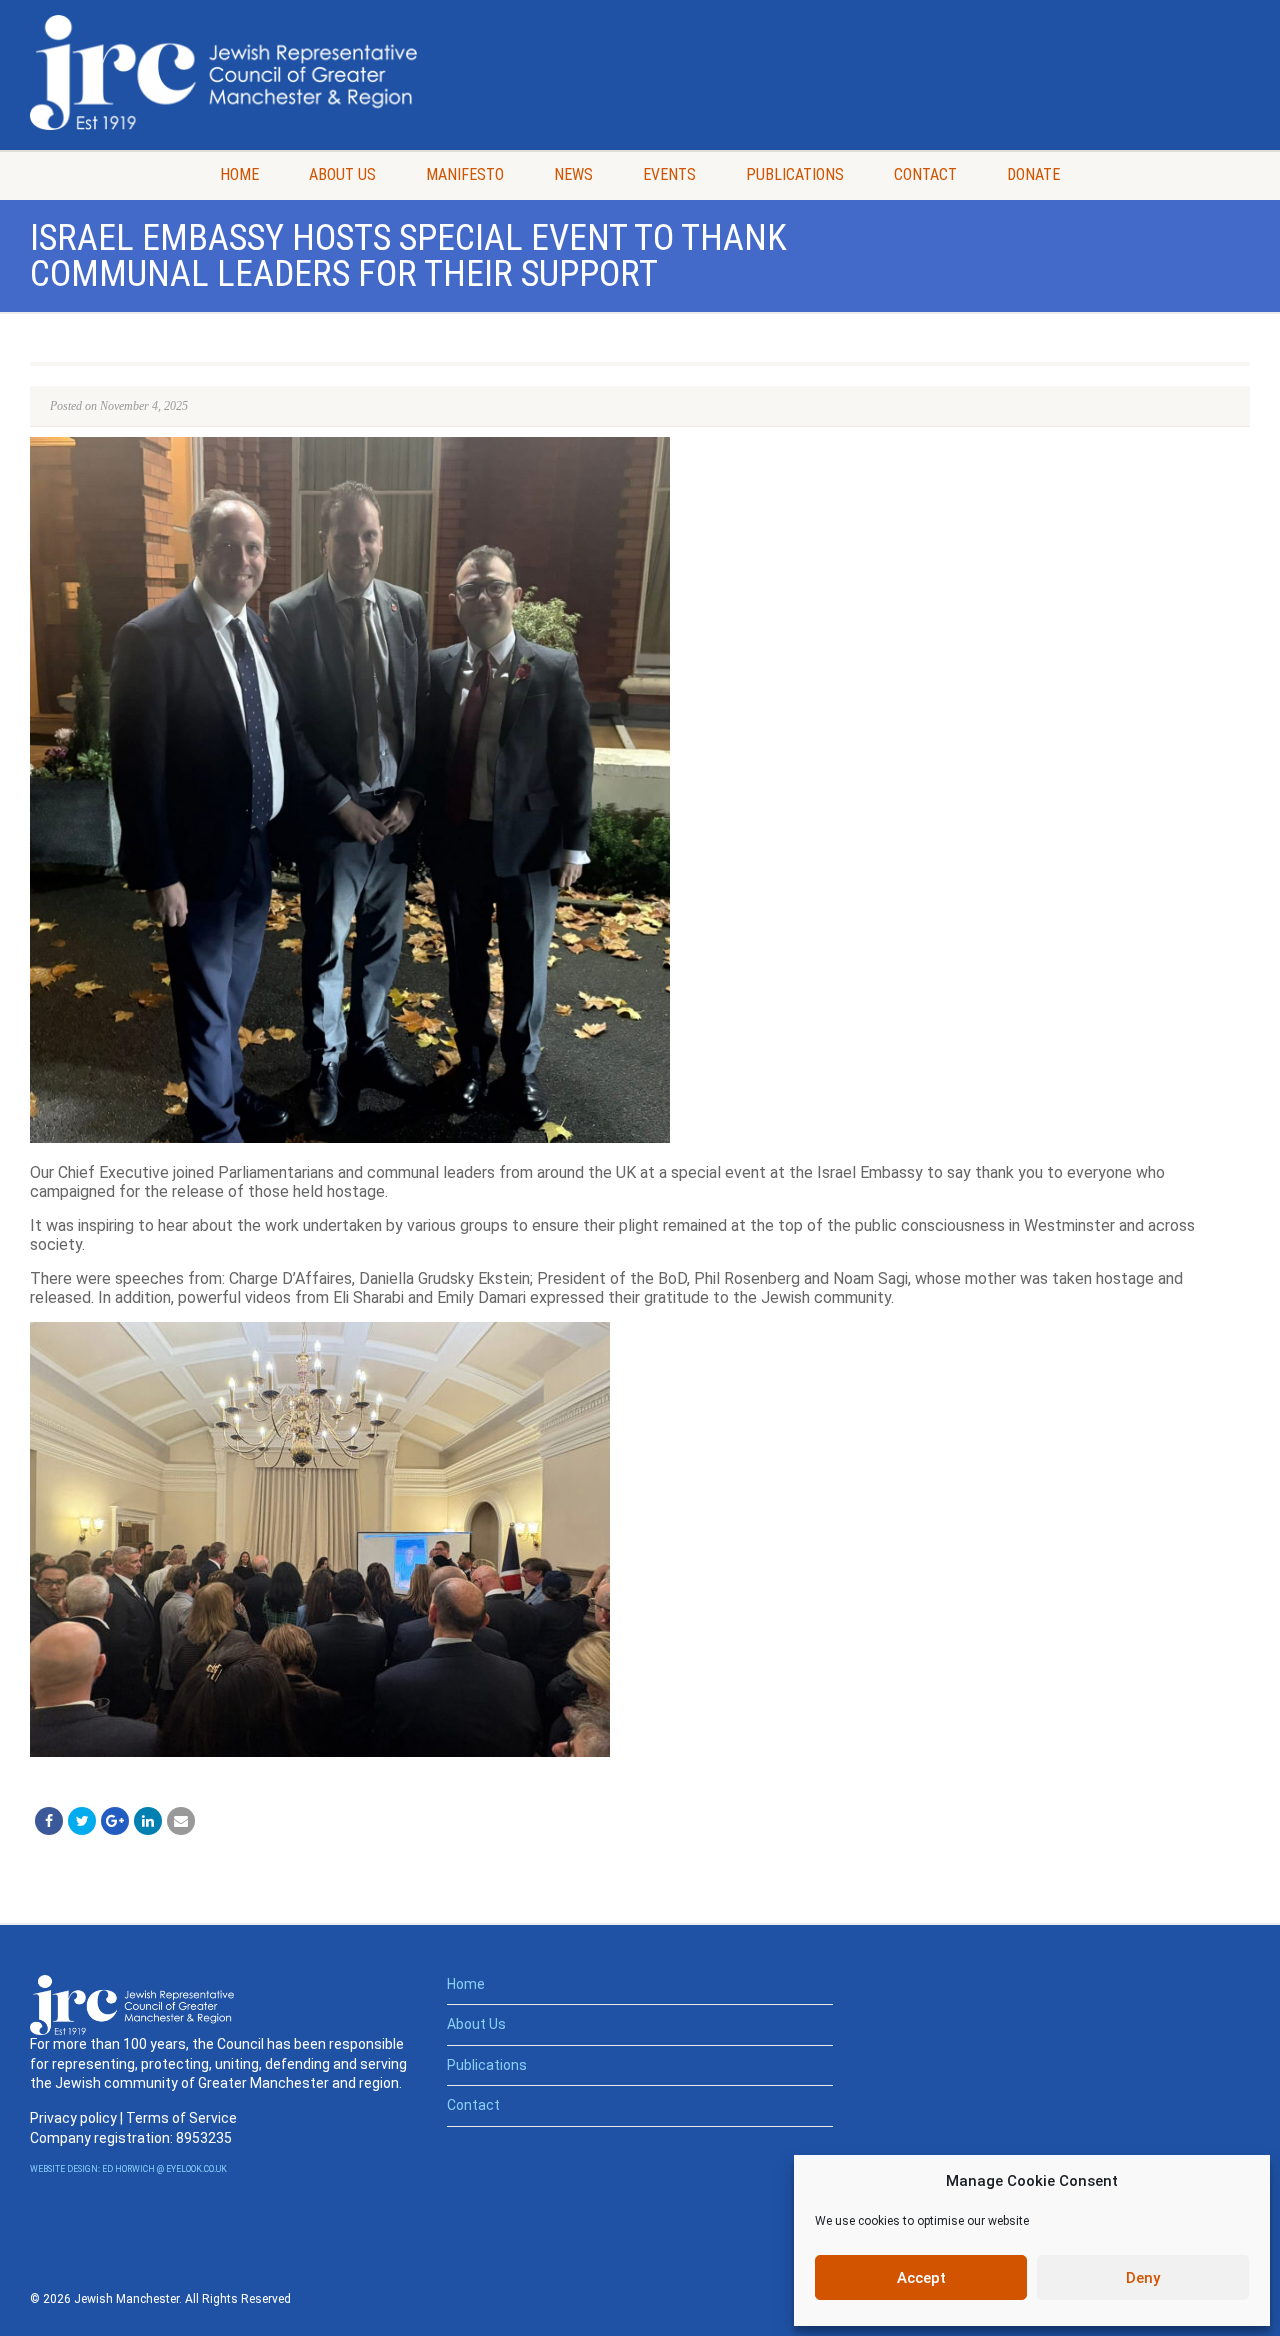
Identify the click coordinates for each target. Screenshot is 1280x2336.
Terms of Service (181, 2118)
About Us (342, 174)
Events (669, 174)
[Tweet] (82, 1821)
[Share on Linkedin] (148, 1821)
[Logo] (223, 72)
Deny (1143, 2278)
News (573, 174)
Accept (921, 2278)
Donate (1033, 174)
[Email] (181, 1821)
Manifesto (465, 174)
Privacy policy (73, 2118)
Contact (925, 174)
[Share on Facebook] (49, 1821)
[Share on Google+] (115, 1821)
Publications (795, 174)
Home (239, 174)
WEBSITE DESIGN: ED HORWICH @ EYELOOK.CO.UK (128, 2169)
